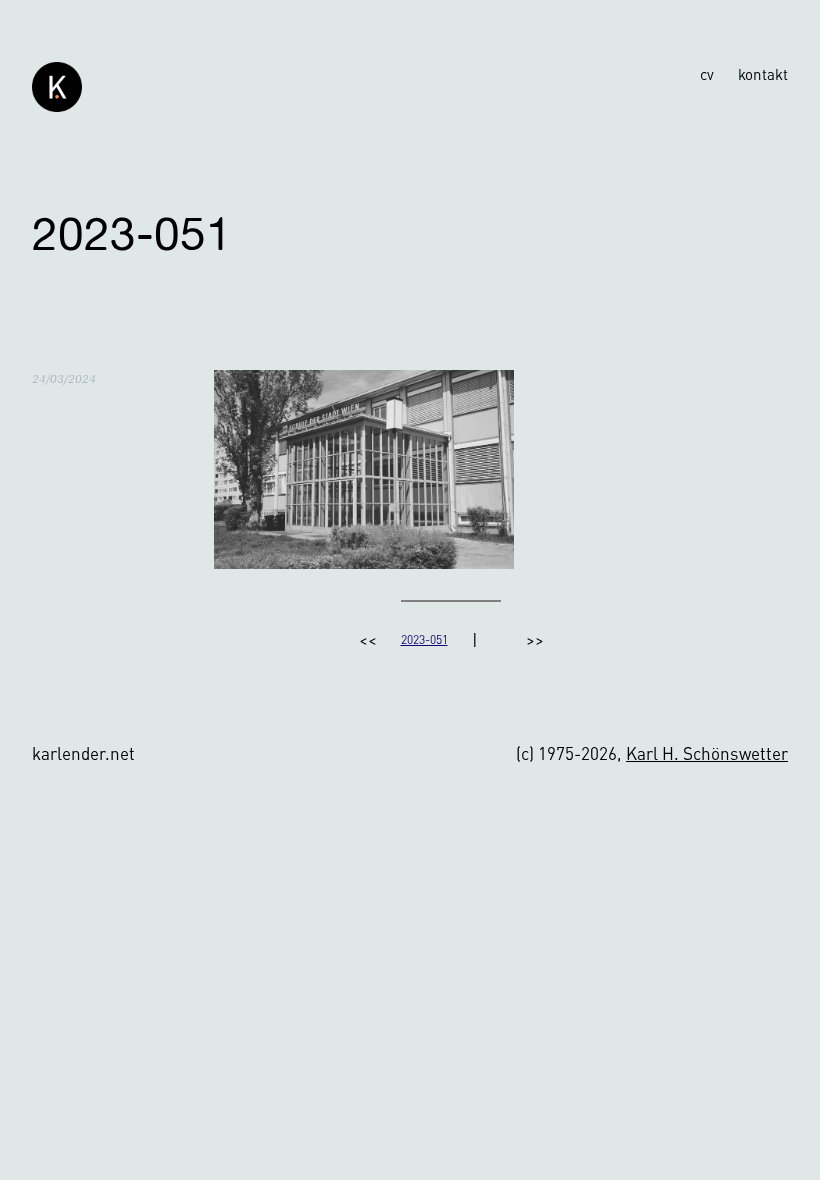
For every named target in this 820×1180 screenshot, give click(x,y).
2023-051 (424, 639)
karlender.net (83, 753)
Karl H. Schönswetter (707, 753)
